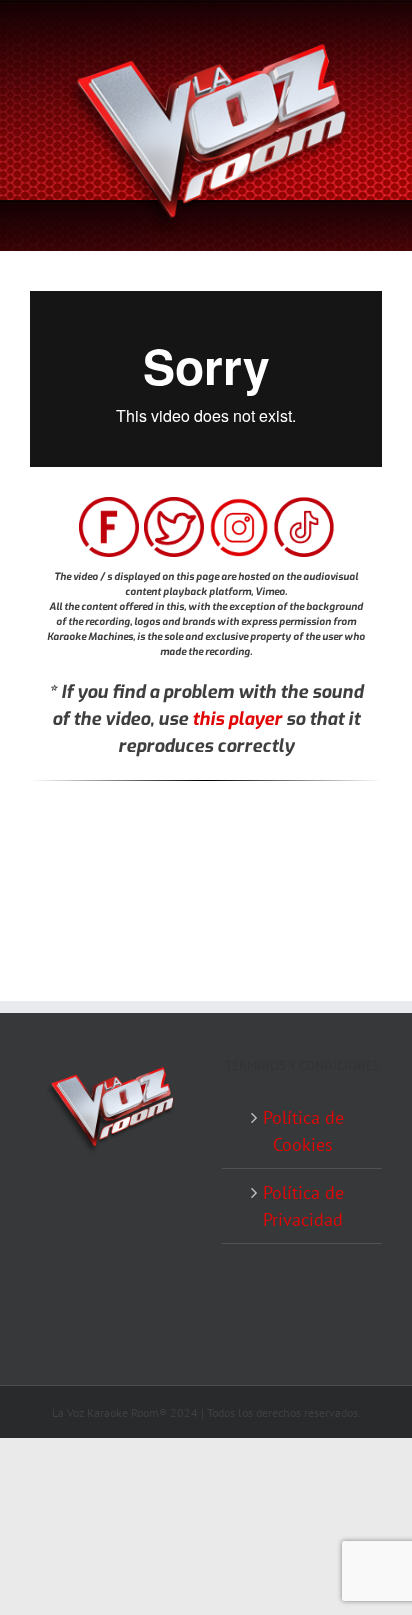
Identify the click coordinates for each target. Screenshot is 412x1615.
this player (237, 719)
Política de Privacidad (303, 1206)
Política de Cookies (303, 1131)
